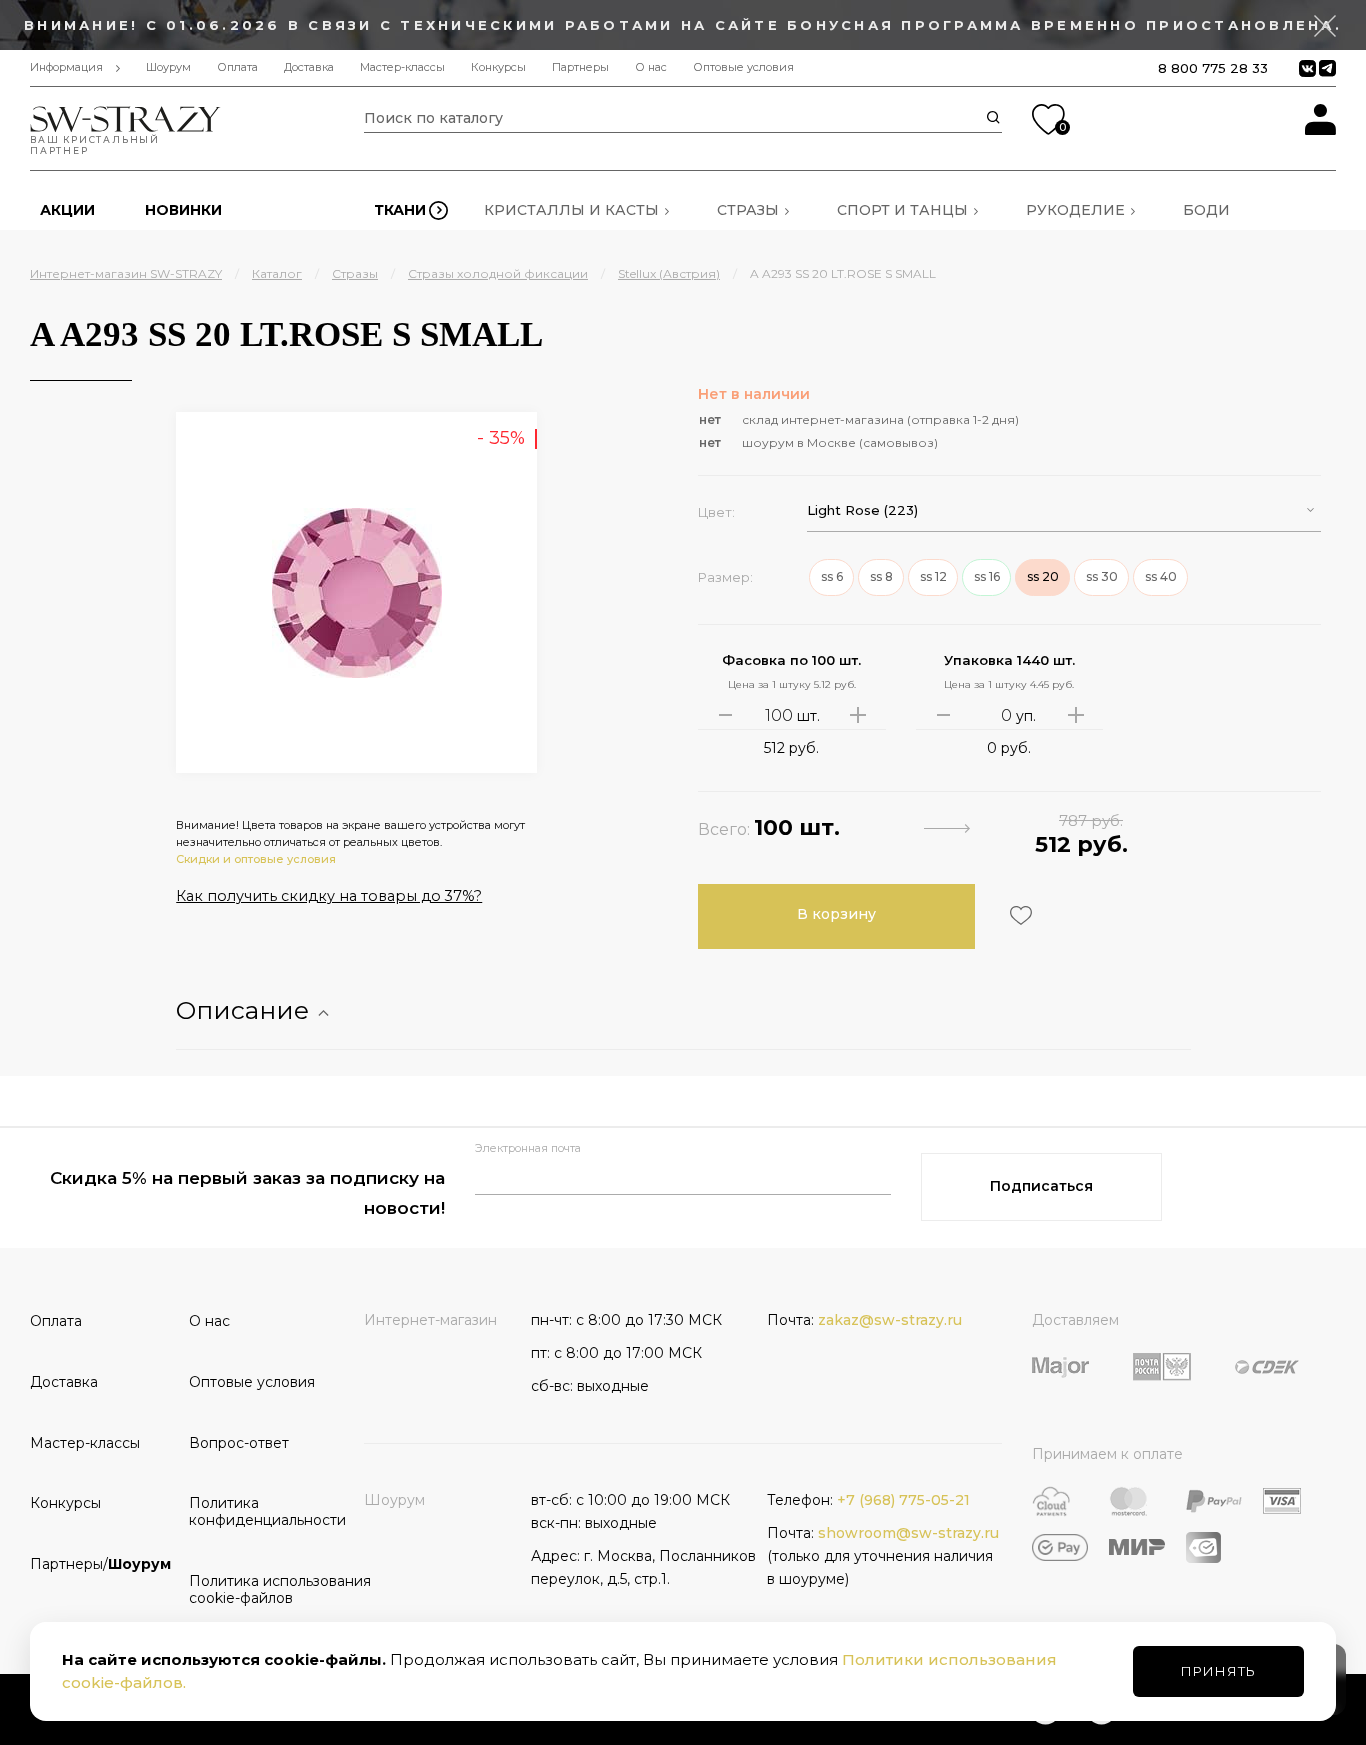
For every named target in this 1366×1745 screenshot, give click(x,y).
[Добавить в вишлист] (1018, 915)
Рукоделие (1075, 210)
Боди (1206, 210)
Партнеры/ (100, 1564)
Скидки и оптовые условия (256, 859)
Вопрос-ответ (239, 1443)
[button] (1064, 510)
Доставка (309, 67)
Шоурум (168, 67)
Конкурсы (498, 67)
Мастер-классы (402, 67)
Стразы (748, 210)
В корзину (836, 914)
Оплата (237, 67)
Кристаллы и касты (571, 210)
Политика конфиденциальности (261, 1511)
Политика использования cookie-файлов (261, 1589)
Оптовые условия (743, 67)
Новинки (183, 210)
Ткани (400, 210)
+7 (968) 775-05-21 (903, 1500)
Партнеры (580, 67)
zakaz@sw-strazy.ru (890, 1320)
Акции (67, 210)
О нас (651, 67)
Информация (66, 67)
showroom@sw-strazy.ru (908, 1533)
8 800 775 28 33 (1213, 68)
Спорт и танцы (902, 210)
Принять (1218, 1671)
